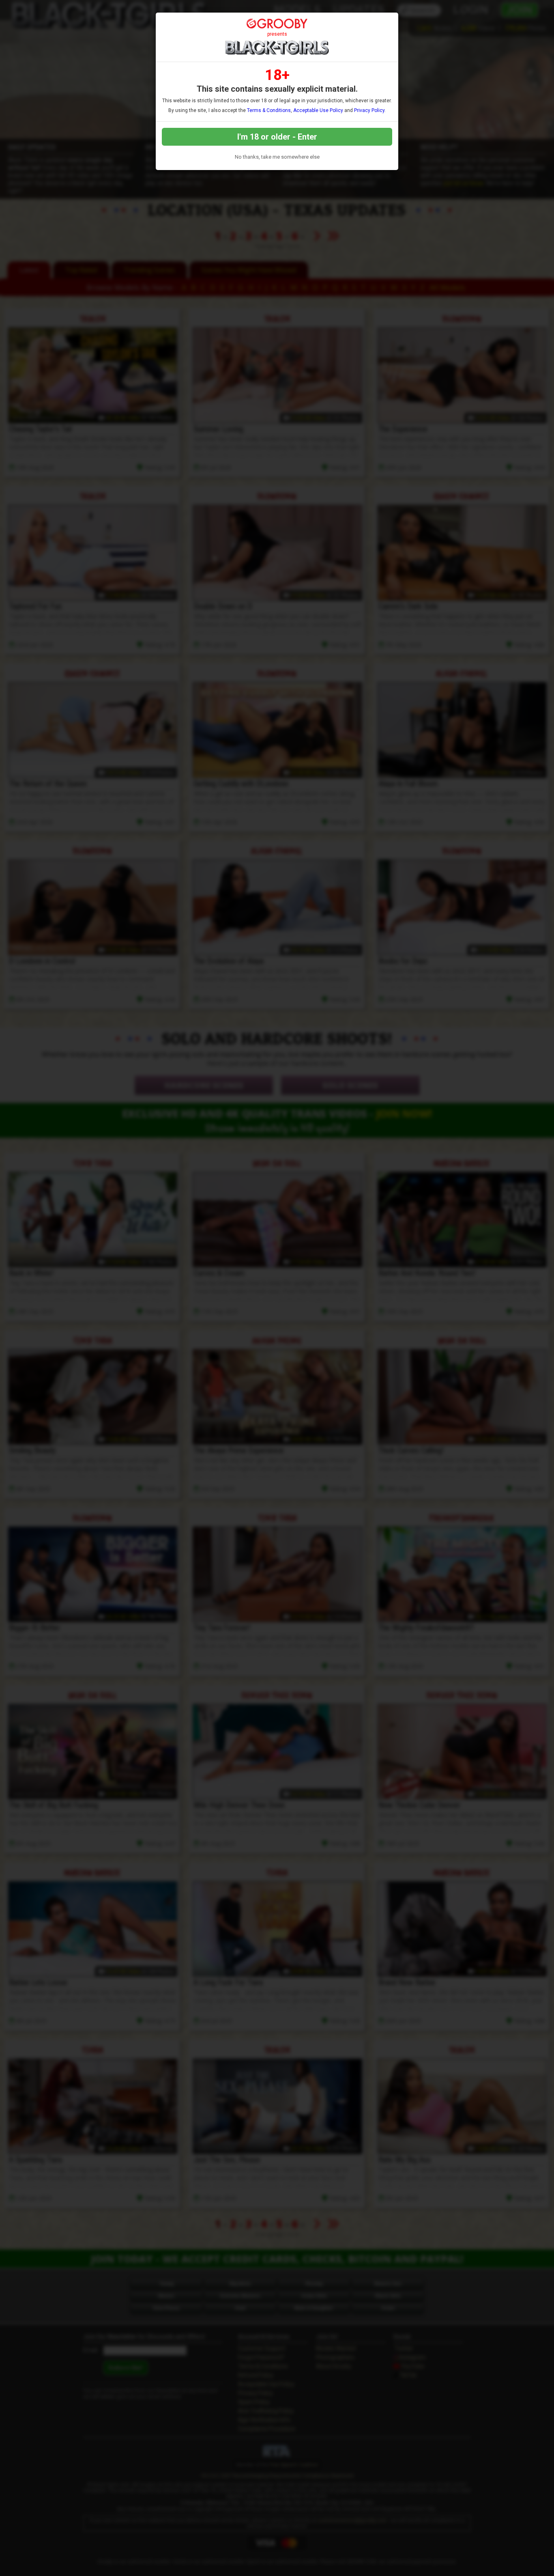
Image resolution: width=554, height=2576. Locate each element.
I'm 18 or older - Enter (277, 137)
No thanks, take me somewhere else (277, 157)
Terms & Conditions (269, 110)
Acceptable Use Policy (318, 110)
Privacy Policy (369, 110)
